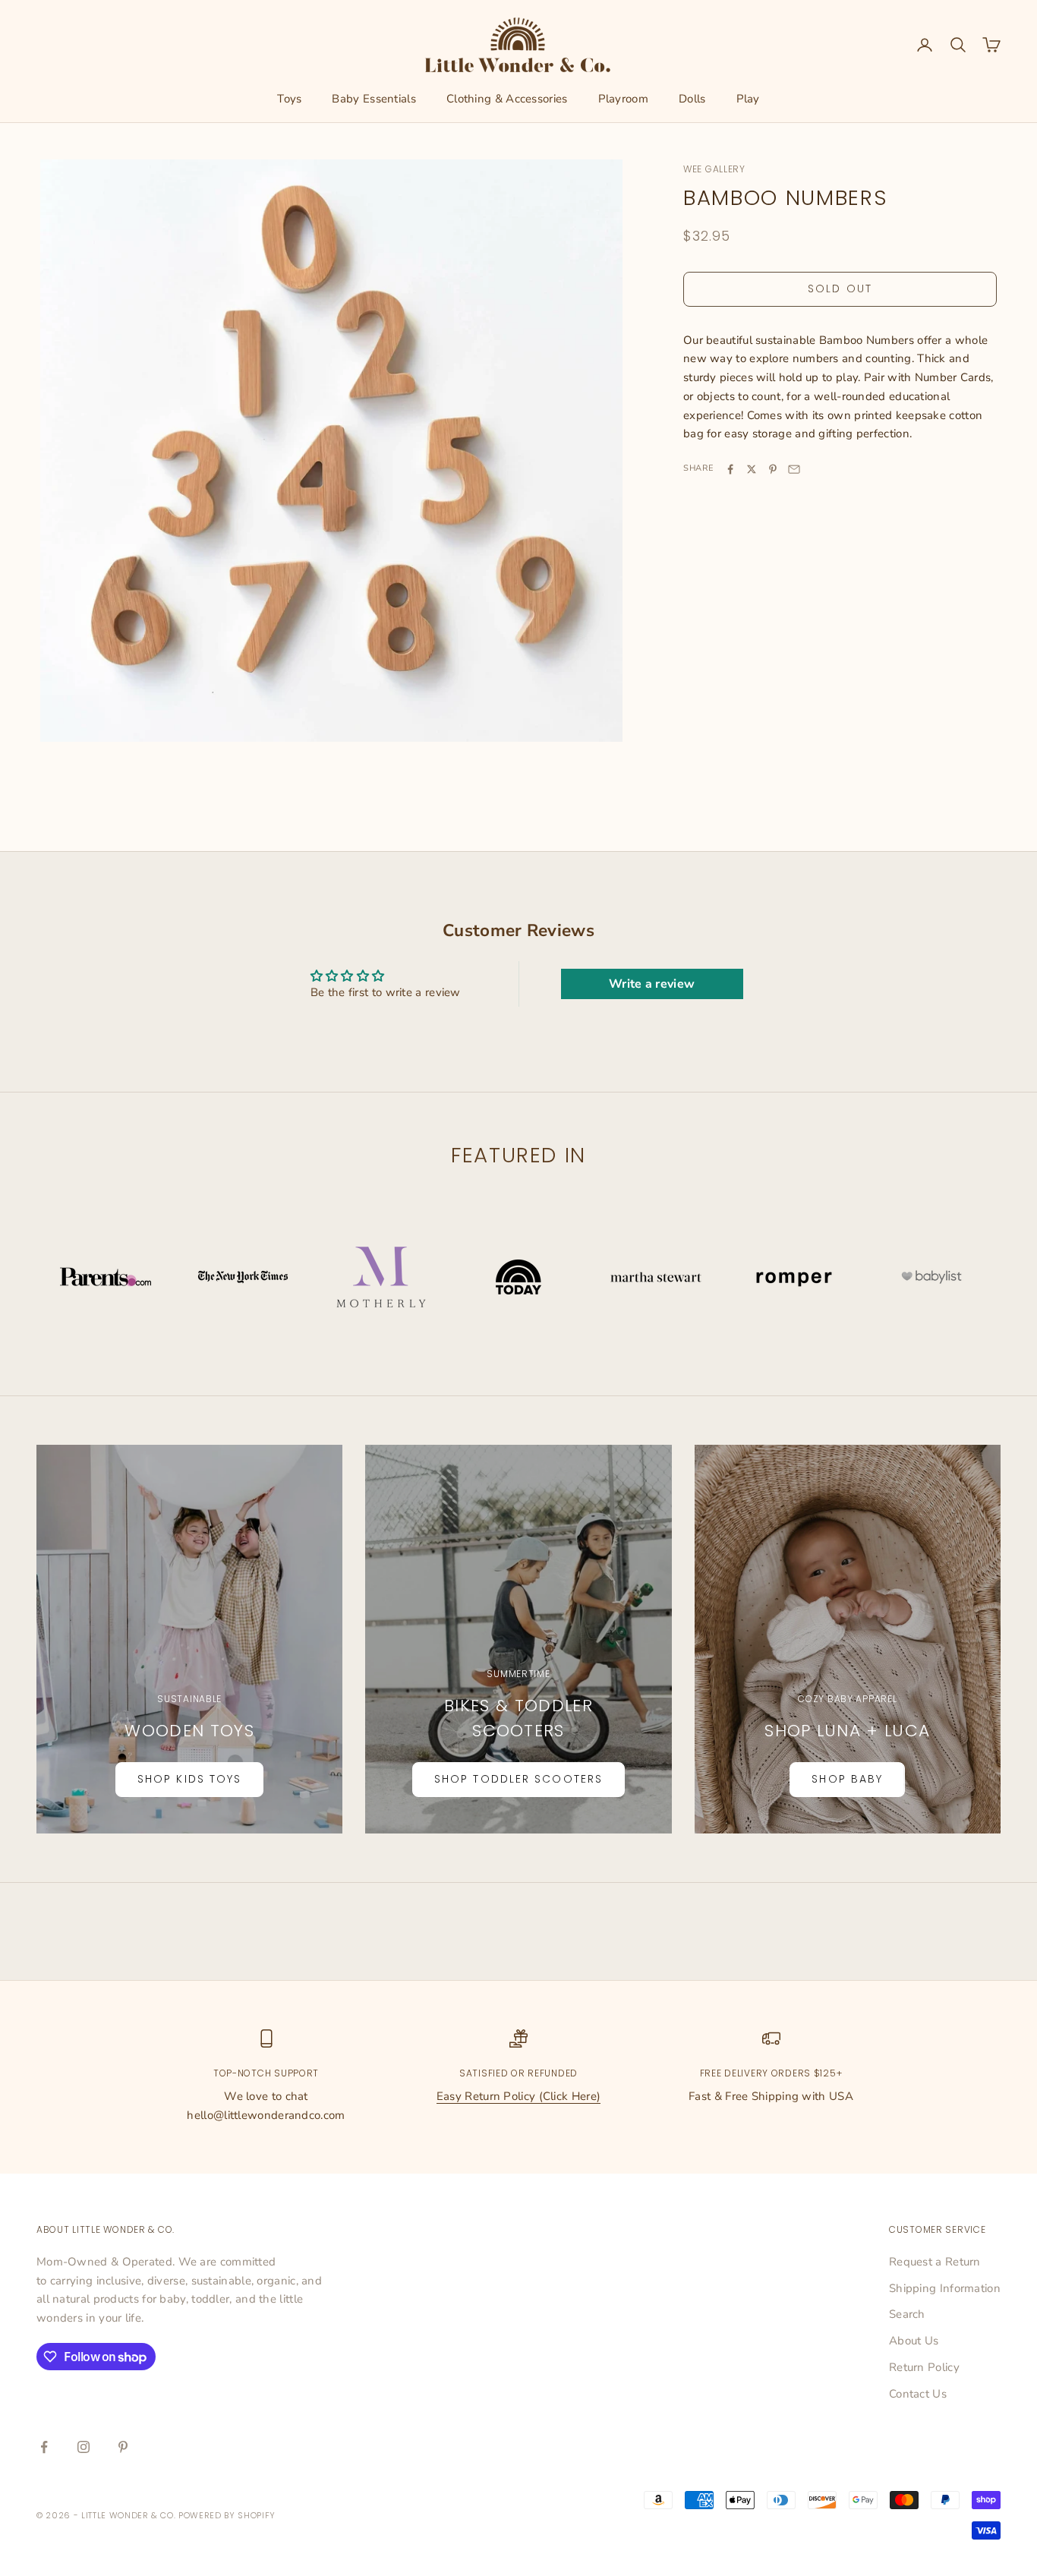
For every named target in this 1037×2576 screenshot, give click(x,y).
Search (907, 2314)
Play (748, 99)
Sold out (840, 289)
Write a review (652, 984)
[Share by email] (794, 469)
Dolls (692, 99)
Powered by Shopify (227, 2515)
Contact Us (918, 2394)
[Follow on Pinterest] (123, 2447)
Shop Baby (847, 1779)
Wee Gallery (714, 169)
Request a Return (935, 2262)
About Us (914, 2341)
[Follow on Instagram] (84, 2447)
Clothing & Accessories (507, 99)
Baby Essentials (374, 99)
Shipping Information (945, 2288)
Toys (289, 99)
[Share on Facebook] (730, 469)
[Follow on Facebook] (44, 2447)
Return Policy (924, 2367)
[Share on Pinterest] (773, 469)
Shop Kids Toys (189, 1779)
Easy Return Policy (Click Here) (518, 2096)
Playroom (623, 99)
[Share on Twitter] (752, 469)
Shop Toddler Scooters (518, 1779)
